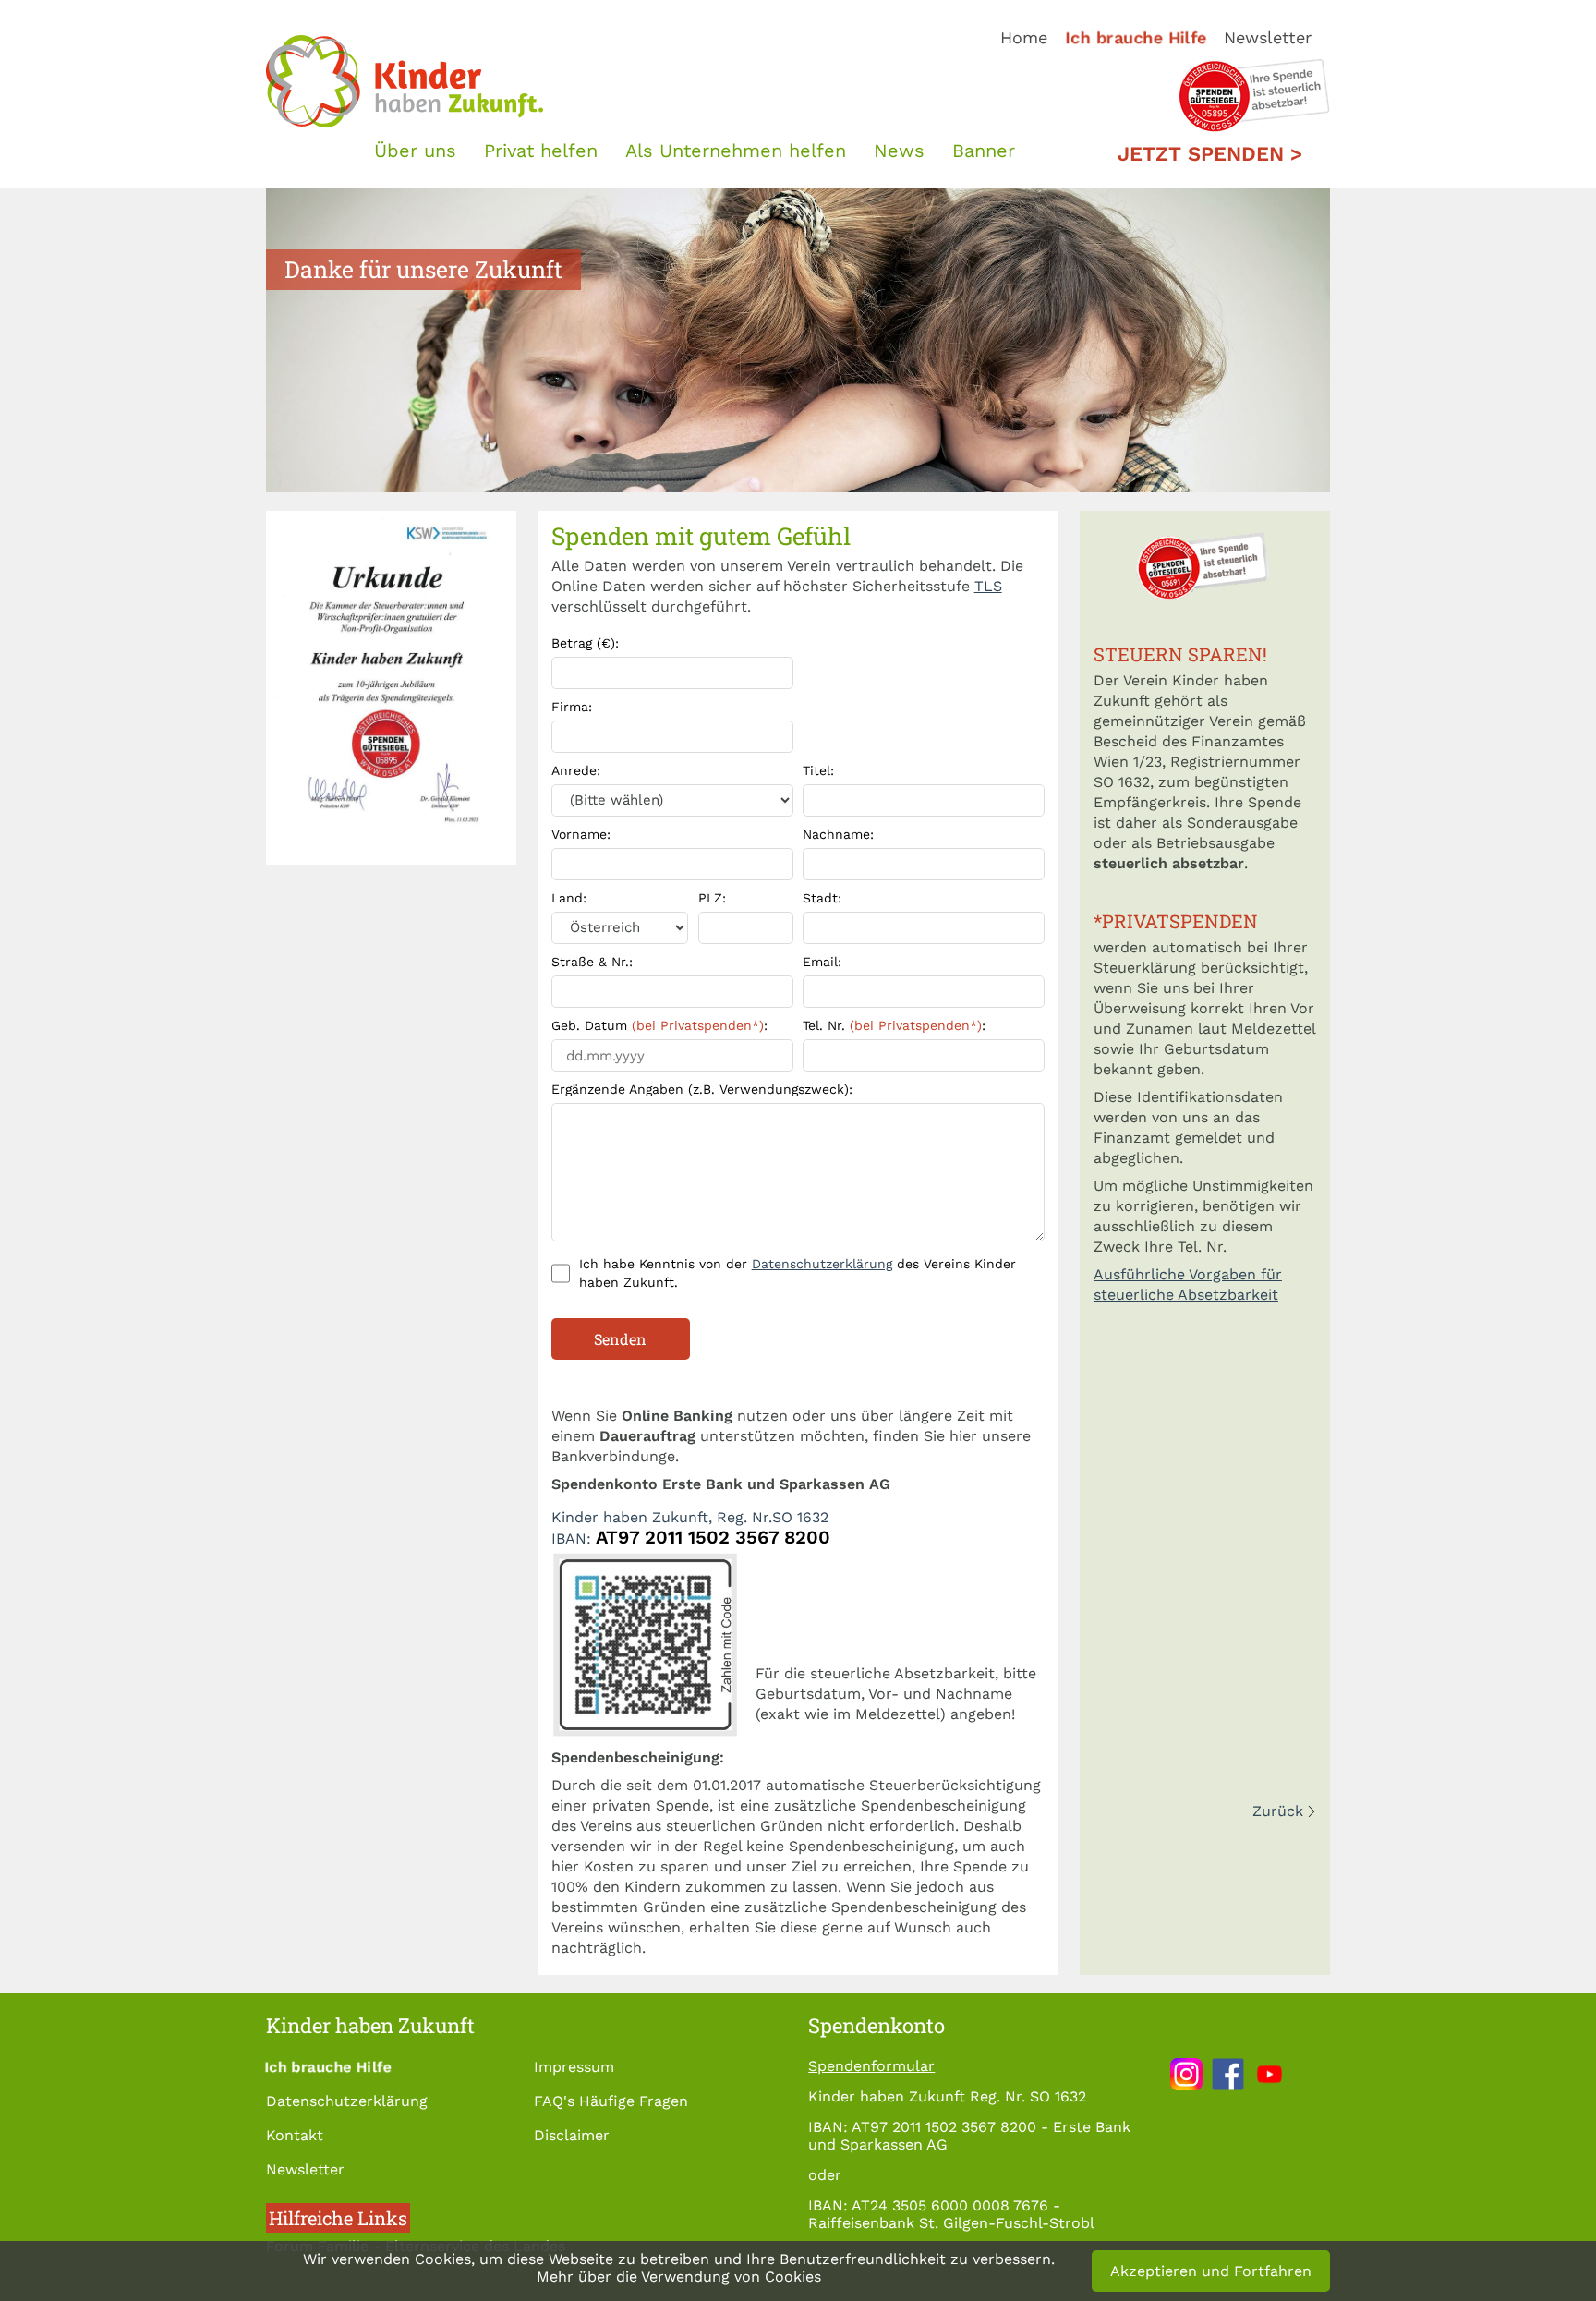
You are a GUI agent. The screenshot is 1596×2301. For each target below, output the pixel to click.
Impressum (574, 2067)
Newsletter (1268, 37)
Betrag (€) (585, 643)
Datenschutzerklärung (822, 1264)
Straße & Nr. (592, 962)
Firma (572, 707)
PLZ (712, 898)
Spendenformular (871, 2066)
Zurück (1278, 1811)
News (899, 151)
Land (569, 898)
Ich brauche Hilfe (1136, 37)
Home (1024, 37)
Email (822, 962)
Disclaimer (572, 2135)
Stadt (822, 898)
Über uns (415, 151)
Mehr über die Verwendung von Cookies (679, 2277)
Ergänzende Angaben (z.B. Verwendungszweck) (702, 1089)
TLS (988, 586)
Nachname (838, 834)
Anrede (576, 770)
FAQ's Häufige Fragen (611, 2101)
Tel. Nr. (894, 1025)
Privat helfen (541, 151)
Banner (984, 151)
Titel (818, 770)
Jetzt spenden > (1210, 154)
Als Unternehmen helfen (736, 151)
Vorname (581, 834)
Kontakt (295, 2135)
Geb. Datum (659, 1025)
